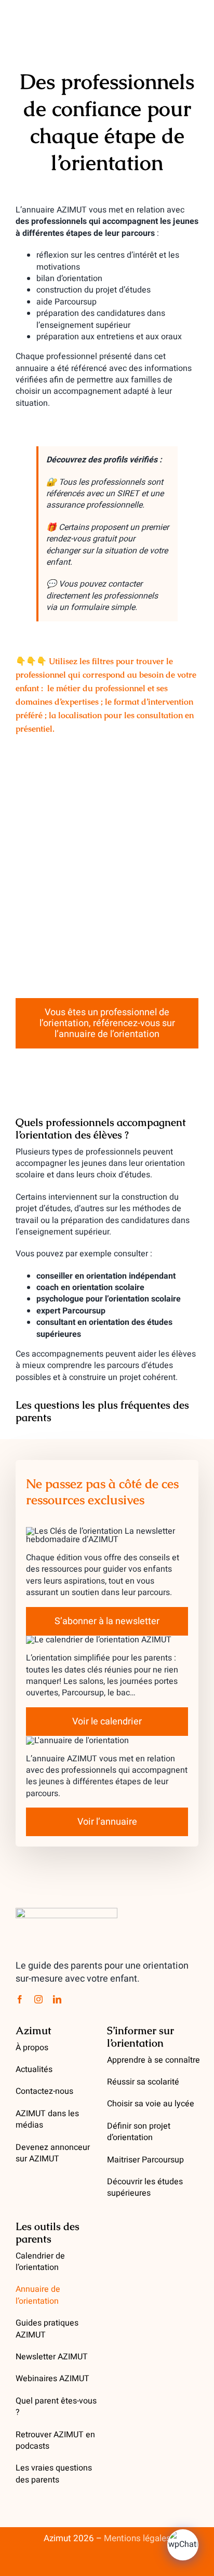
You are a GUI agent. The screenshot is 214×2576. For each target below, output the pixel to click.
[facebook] (20, 1999)
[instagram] (38, 1999)
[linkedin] (57, 1999)
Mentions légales (137, 2538)
